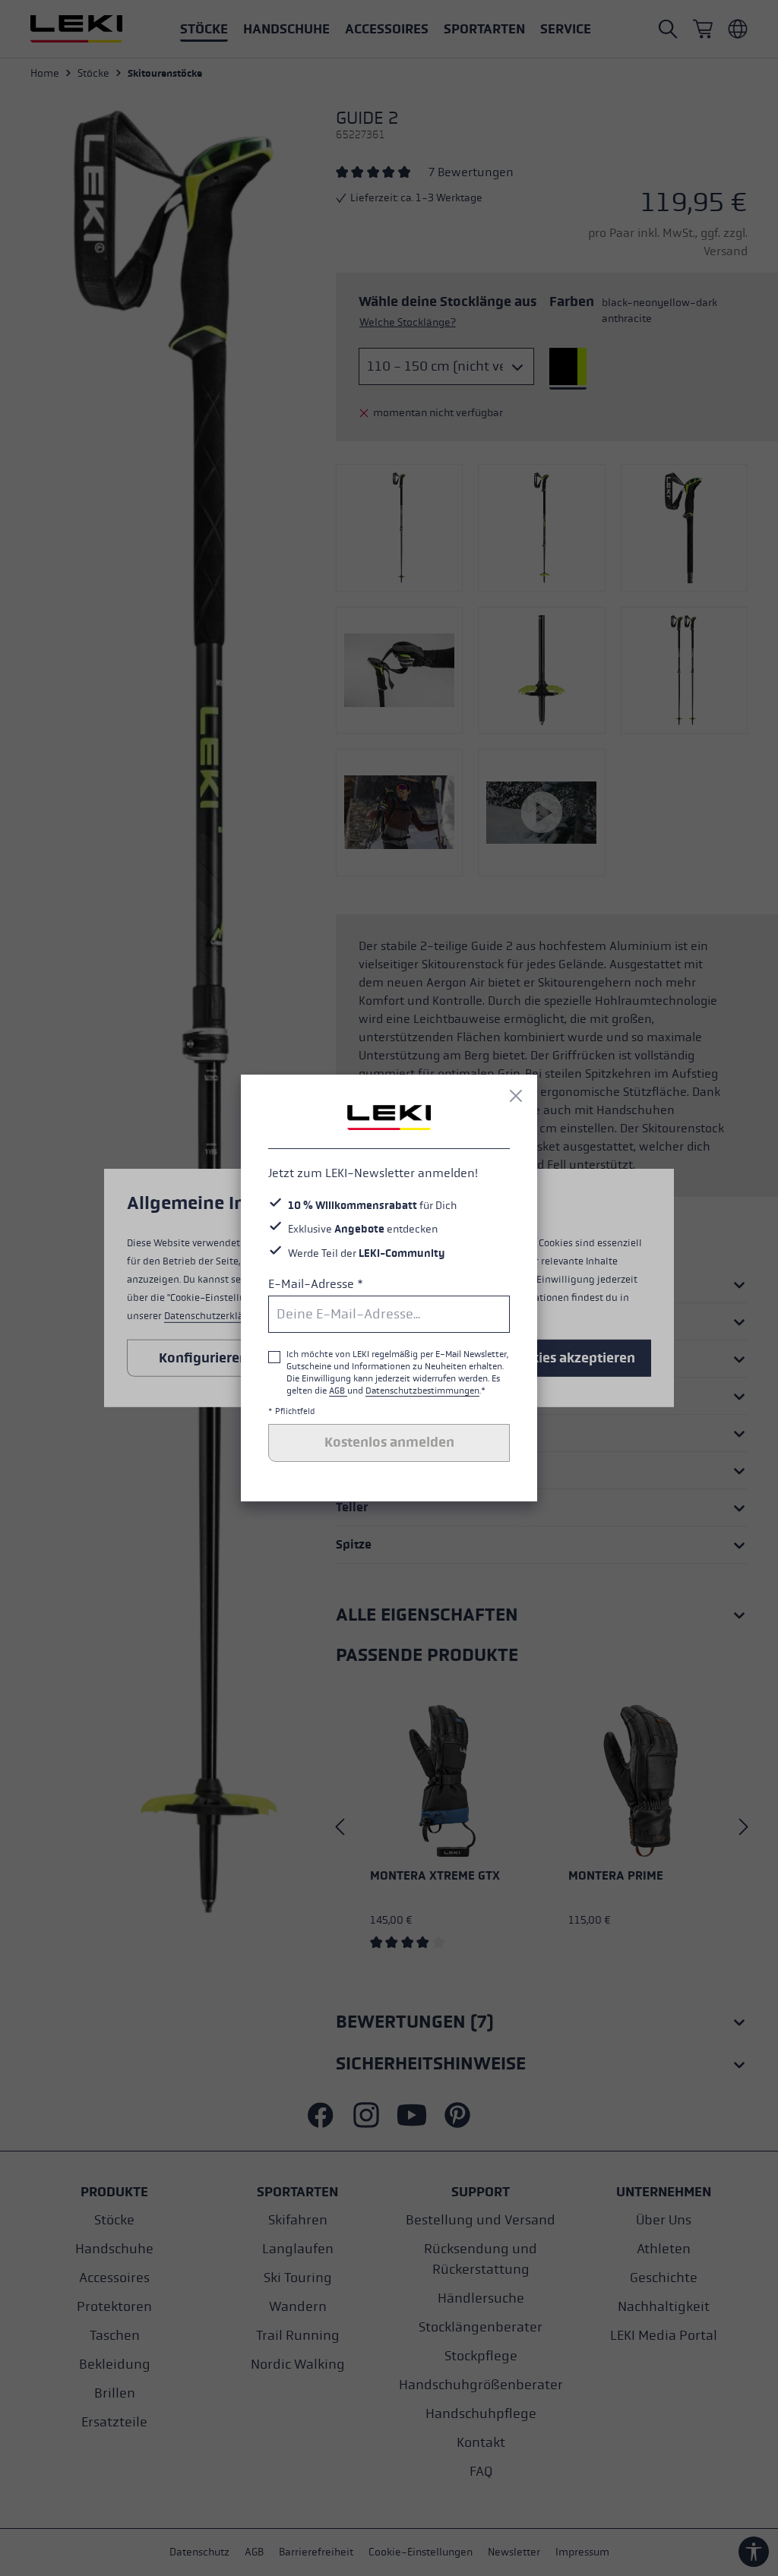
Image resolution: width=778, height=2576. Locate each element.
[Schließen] (516, 1096)
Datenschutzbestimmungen (422, 1391)
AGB (338, 1391)
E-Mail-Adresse (316, 1284)
